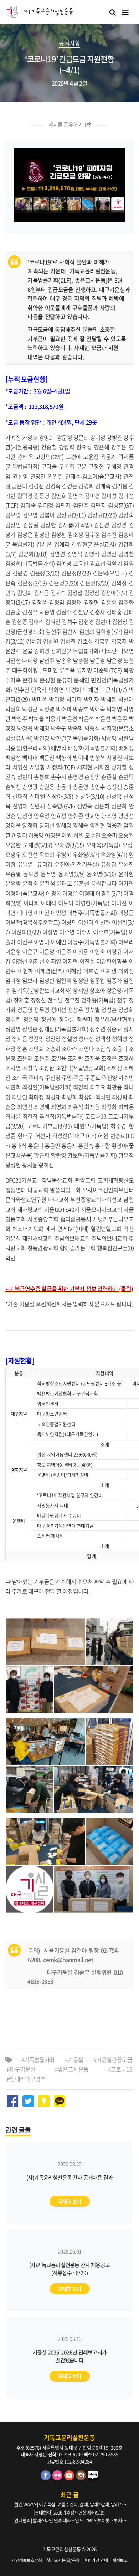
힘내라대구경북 (28, 2079)
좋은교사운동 (73, 2069)
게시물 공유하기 (66, 125)
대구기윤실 (22, 2069)
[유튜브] (70, 2478)
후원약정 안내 (96, 2560)
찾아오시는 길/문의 (63, 2560)
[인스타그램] (82, 2478)
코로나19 (122, 2069)
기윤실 (75, 2059)
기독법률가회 (39, 2059)
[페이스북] (47, 2478)
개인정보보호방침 (27, 2560)
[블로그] (93, 2478)
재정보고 (120, 2560)
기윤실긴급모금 (114, 2059)
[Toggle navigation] (125, 12)
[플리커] (58, 2478)
